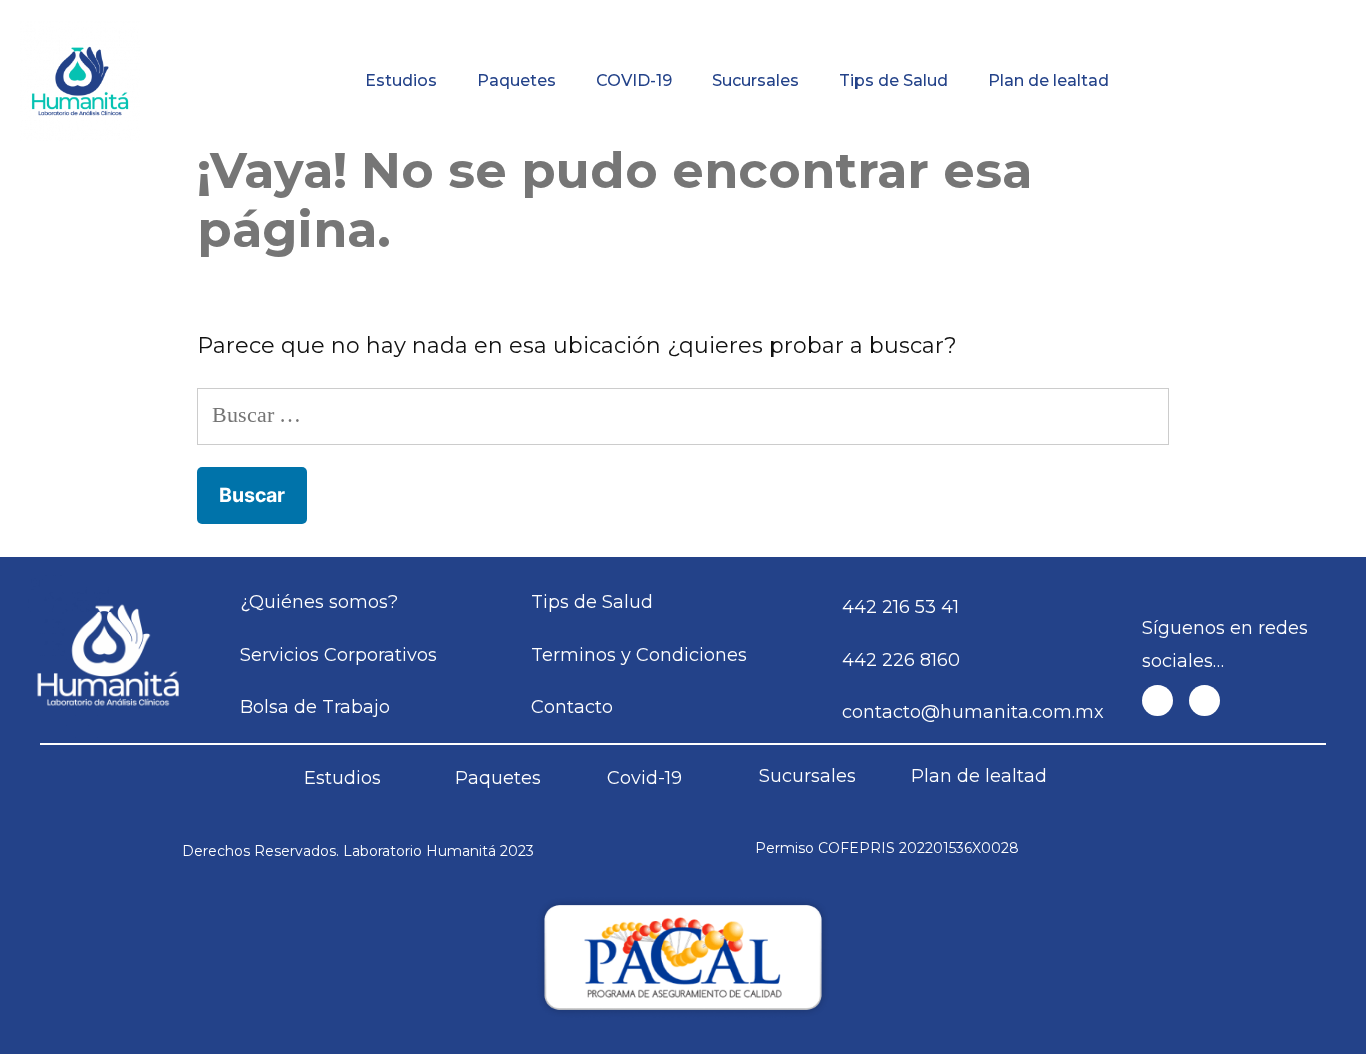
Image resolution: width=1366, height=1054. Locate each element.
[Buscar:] (683, 414)
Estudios (401, 80)
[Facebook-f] (1157, 700)
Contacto (1254, 14)
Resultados (779, 14)
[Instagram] (1204, 700)
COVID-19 (634, 80)
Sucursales (755, 80)
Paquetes (516, 80)
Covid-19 (644, 778)
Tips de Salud (893, 80)
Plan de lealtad (1048, 80)
